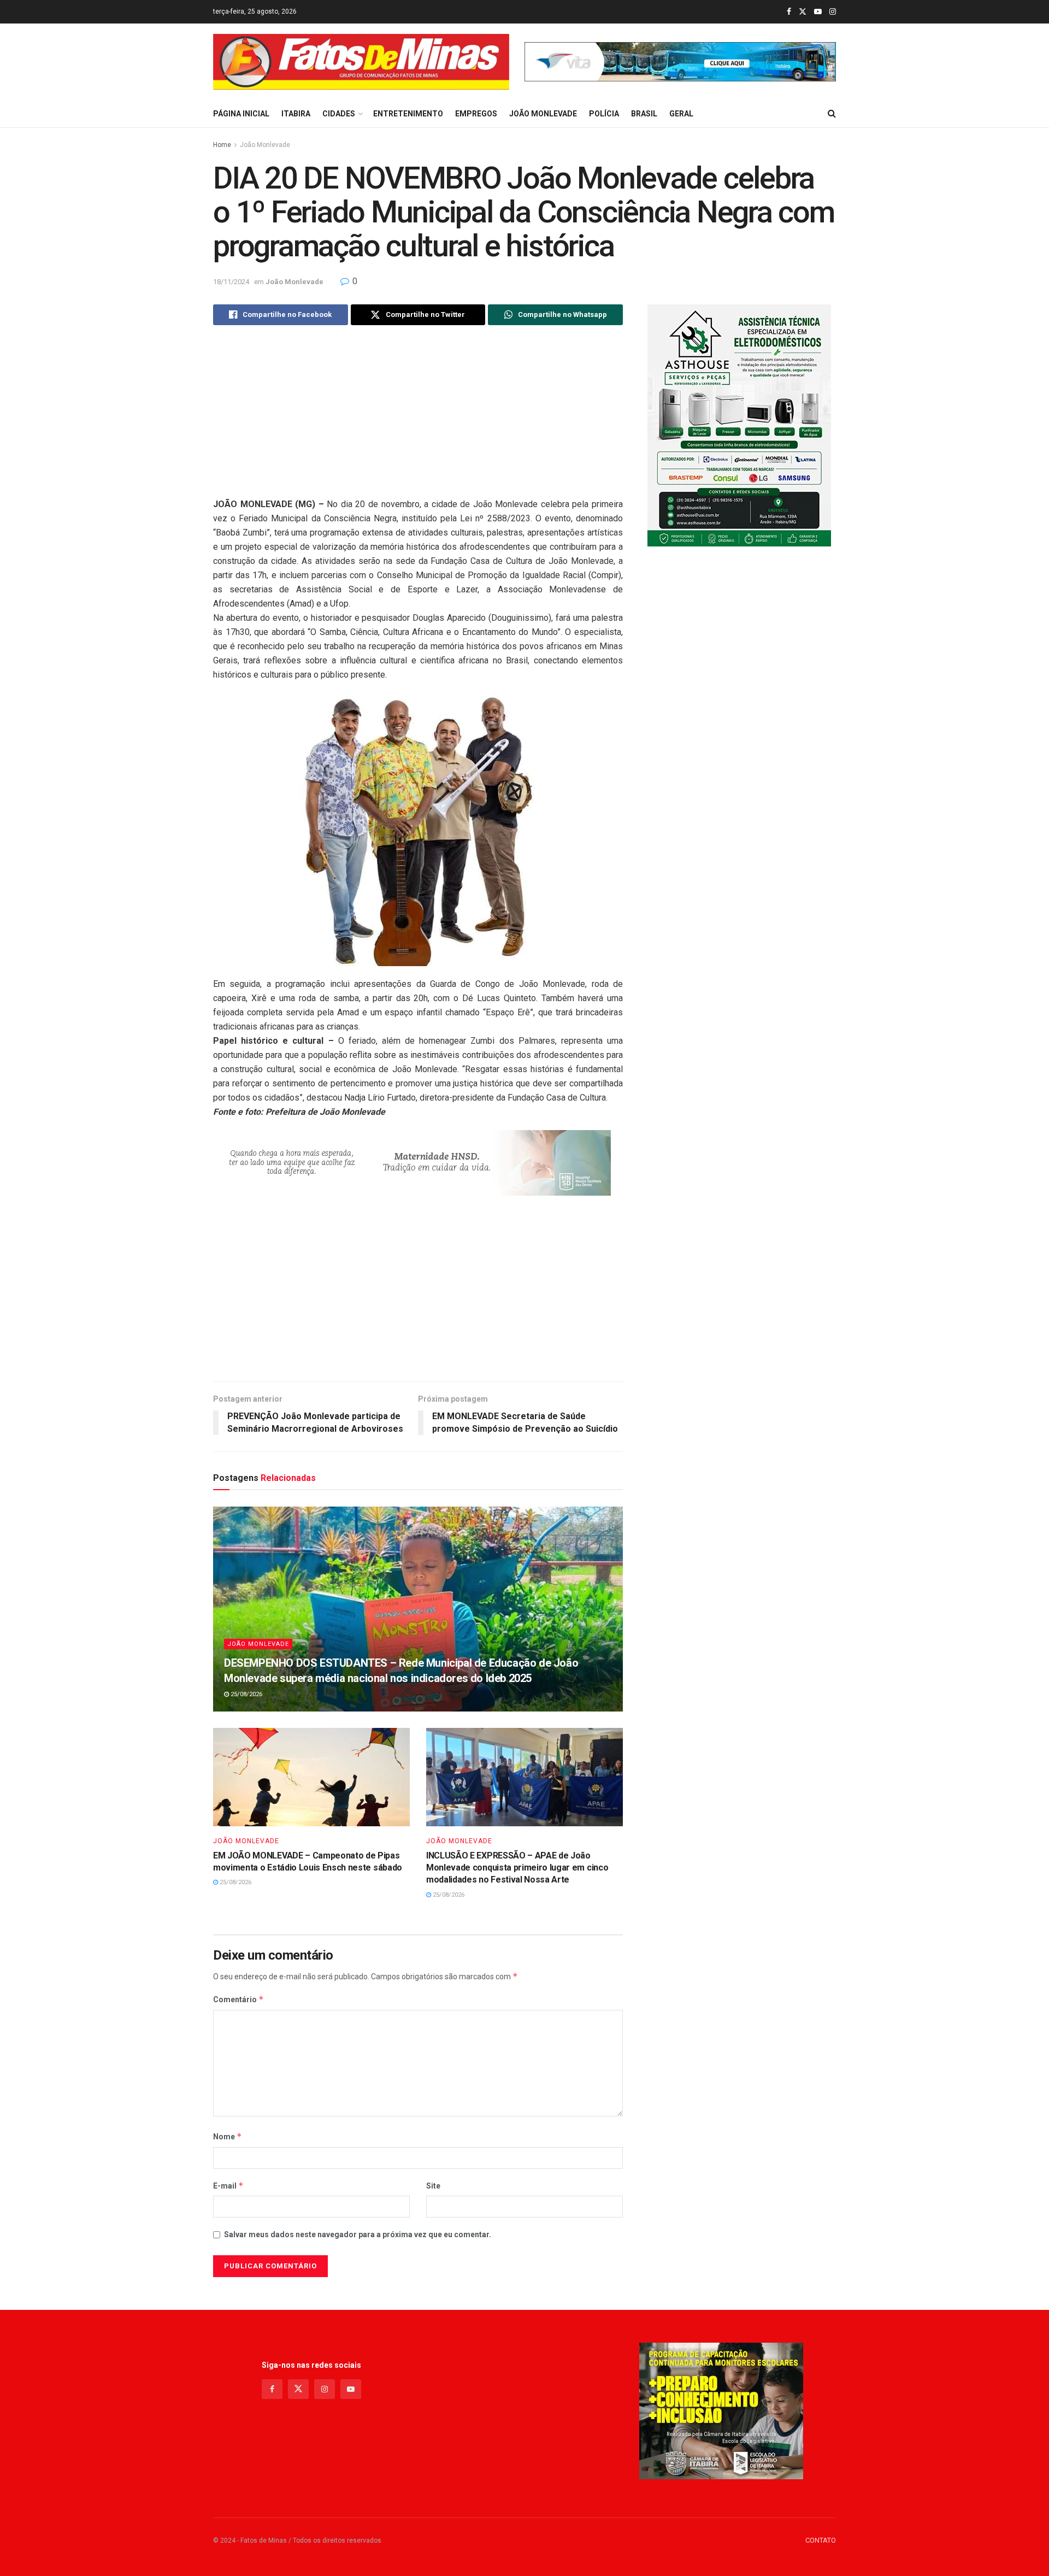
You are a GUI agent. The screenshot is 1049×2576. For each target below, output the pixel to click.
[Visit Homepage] (361, 62)
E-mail (228, 2186)
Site (433, 2186)
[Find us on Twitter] (803, 12)
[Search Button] (832, 114)
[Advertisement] (418, 421)
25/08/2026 (246, 1694)
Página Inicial (241, 114)
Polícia (604, 114)
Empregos (476, 114)
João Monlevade (543, 114)
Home (222, 145)
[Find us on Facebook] (789, 12)
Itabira (296, 114)
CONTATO (821, 2540)
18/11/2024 (231, 282)
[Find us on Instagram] (833, 12)
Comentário (238, 1999)
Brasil (644, 114)
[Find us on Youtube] (818, 12)
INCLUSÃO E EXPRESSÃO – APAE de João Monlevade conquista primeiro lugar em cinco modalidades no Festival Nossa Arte (517, 1868)
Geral (681, 114)
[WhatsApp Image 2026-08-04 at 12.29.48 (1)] (739, 425)
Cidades (339, 114)
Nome (228, 2136)
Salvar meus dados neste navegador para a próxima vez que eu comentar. (358, 2234)
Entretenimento (408, 114)
